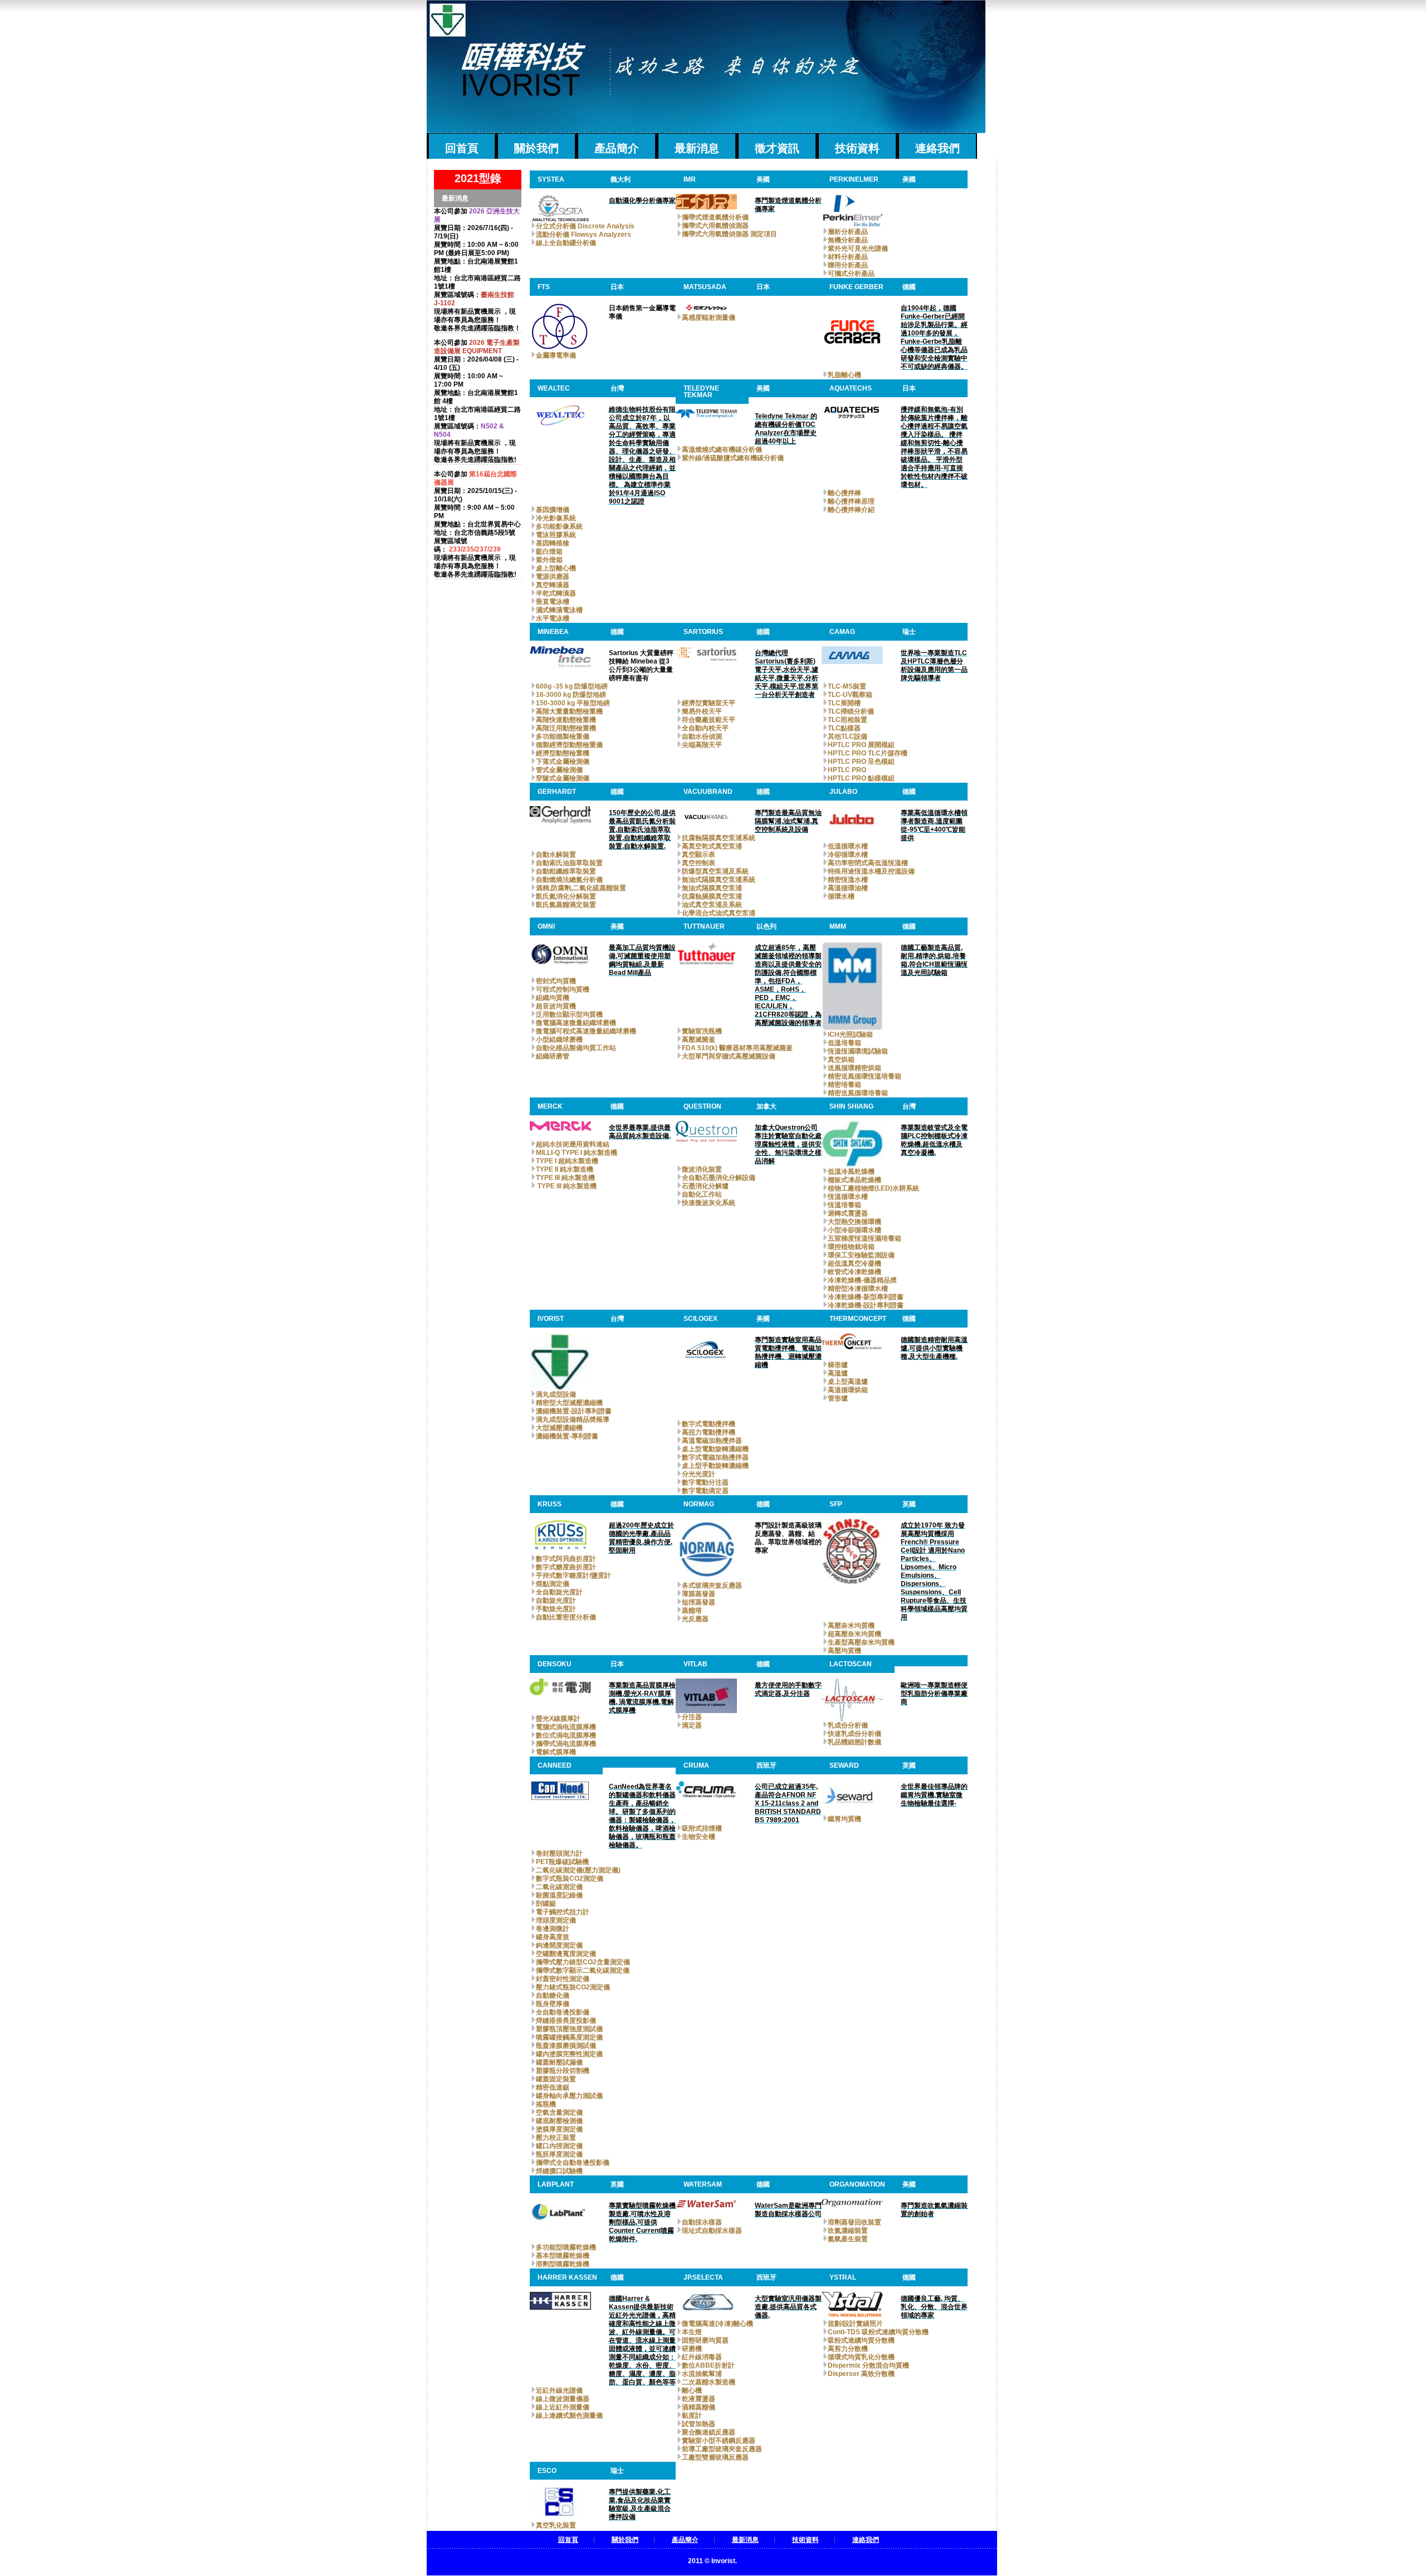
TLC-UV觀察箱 (850, 695)
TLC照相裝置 (848, 720)
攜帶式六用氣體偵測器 (715, 226)
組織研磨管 (553, 1056)
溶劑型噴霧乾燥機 (563, 2264)
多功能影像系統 (559, 526)
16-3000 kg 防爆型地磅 (571, 695)
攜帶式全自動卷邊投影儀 (573, 2163)
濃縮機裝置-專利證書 (567, 1436)
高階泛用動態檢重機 (566, 728)
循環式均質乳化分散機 (861, 2357)
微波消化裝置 (702, 1169)
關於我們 (536, 148)
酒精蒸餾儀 (699, 2407)
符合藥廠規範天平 (709, 720)
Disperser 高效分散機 (861, 2374)
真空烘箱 (841, 1060)
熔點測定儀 (553, 1584)
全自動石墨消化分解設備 (719, 1178)
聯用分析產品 (848, 265)
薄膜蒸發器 (699, 1594)
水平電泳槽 (553, 618)
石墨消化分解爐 (705, 1186)
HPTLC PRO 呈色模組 (861, 762)
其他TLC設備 (848, 736)
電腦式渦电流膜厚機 (566, 1727)
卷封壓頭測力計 (559, 1853)
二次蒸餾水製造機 (709, 2382)
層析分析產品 (848, 232)
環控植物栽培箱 (851, 1247)
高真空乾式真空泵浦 (712, 846)
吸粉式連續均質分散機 (861, 2340)
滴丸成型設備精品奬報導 (573, 1419)
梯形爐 (838, 1365)
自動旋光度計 (556, 1601)
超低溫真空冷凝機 (854, 1263)
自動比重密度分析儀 (566, 1617)
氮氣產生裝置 (848, 2239)
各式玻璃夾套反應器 (712, 1585)
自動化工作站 (702, 1194)
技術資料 (857, 148)
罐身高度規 (553, 1937)
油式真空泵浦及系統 (712, 905)
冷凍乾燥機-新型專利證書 (866, 1297)
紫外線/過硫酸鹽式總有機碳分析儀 (733, 458)
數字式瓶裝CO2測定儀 (570, 1879)
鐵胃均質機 (844, 1819)
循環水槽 (841, 896)
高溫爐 (838, 1373)
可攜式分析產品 (851, 274)
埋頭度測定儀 (556, 1920)
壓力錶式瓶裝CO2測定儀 (573, 1987)
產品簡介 (617, 148)
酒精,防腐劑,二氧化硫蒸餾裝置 (581, 888)
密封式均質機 (556, 981)
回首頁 (462, 148)
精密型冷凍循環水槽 (858, 1289)
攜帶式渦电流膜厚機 (566, 1744)
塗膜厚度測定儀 (559, 2129)
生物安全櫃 (699, 1837)
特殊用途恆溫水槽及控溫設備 (871, 871)
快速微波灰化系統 (709, 1203)
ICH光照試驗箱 (850, 1035)
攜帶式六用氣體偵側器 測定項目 (729, 234)
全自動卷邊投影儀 (563, 2012)
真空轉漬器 (553, 585)
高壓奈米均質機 (851, 1626)
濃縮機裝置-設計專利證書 (574, 1411)
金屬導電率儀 (556, 355)
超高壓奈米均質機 (854, 1634)
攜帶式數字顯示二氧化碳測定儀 (583, 1970)
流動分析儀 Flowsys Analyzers (583, 235)
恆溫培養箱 (844, 1205)
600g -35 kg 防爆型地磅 (572, 686)
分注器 (692, 1717)
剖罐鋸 (546, 1904)
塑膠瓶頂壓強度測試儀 (569, 2029)
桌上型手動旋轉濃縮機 (715, 1466)
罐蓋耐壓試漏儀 (559, 2062)
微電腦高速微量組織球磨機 (576, 1023)
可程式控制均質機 (563, 989)
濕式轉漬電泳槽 (559, 610)
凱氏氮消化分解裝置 (566, 896)
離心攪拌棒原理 (851, 501)
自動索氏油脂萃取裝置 (569, 863)
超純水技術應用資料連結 (573, 1144)
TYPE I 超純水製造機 (567, 1161)
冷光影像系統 (556, 518)
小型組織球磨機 (559, 1040)
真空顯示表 (699, 855)
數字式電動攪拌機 (709, 1424)
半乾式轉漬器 (556, 593)
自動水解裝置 (556, 855)
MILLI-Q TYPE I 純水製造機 (577, 1153)
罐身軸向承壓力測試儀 (569, 2096)
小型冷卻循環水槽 (854, 1230)
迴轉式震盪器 (848, 1213)
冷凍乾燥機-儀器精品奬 (862, 1280)
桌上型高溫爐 (848, 1382)
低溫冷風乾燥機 (851, 1172)
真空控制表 (699, 863)
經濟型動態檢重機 (563, 753)
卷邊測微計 (553, 1929)
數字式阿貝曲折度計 (566, 1559)
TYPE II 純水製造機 (565, 1169)
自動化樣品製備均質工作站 (576, 1048)
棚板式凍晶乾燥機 (854, 1180)
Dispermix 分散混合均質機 (868, 2365)
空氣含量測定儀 (559, 2112)
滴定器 (692, 1725)
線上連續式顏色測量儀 (569, 2416)
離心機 (692, 2390)
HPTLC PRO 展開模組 (861, 745)
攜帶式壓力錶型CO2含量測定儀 (583, 1962)
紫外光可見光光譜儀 (858, 248)
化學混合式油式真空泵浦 (719, 913)
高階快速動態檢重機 (566, 720)
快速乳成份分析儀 (854, 1734)
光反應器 (695, 1619)
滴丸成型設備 (556, 1394)
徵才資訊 (777, 148)
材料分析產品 (848, 257)
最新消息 (697, 148)
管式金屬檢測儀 (559, 770)
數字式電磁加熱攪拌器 (715, 1457)
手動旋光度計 (556, 1609)
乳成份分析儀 (848, 1725)
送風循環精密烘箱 (854, 1068)
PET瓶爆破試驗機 (562, 1862)
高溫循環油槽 (848, 888)
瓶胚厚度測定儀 (559, 2154)
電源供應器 (553, 577)
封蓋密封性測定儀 (563, 1979)
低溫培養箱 (844, 1043)
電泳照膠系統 (556, 535)
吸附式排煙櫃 (702, 1828)
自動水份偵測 (702, 736)
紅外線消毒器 (702, 2357)
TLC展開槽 (844, 703)
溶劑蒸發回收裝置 (854, 2222)
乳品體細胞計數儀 (854, 1742)
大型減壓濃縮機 (559, 1428)
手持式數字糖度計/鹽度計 (573, 1575)
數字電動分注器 (705, 1482)
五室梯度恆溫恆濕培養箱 (865, 1238)
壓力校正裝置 (556, 2138)
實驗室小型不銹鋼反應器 (719, 2441)
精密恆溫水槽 (848, 880)
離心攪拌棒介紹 (851, 510)
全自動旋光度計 (559, 1592)
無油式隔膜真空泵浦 (712, 888)
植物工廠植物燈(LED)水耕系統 (873, 1188)
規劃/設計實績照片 (855, 2324)
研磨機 (692, 2349)
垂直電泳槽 (553, 602)
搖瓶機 (546, 2104)
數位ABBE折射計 (708, 2365)
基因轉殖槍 (553, 543)
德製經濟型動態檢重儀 (569, 745)
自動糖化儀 (553, 1996)
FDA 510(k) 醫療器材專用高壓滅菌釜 (737, 1048)
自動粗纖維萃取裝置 (566, 871)
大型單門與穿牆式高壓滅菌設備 (729, 1056)
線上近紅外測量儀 (563, 2407)
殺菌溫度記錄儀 (559, 1895)
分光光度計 (699, 1474)
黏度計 (692, 2416)
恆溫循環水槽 (848, 1197)
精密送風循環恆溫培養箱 (865, 1076)
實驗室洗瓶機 (702, 1031)
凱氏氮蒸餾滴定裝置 (566, 905)
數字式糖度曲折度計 (566, 1567)
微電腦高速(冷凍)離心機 (717, 2324)
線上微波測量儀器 (563, 2399)
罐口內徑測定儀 (559, 2146)
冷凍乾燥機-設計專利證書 (866, 1305)
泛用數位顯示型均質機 (569, 1014)
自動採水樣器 (702, 2222)
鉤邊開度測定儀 (559, 1945)
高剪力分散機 (848, 2349)
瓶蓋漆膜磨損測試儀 (566, 2046)
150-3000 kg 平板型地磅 (573, 703)
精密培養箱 (844, 1085)
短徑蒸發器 (699, 1602)
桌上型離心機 (556, 568)
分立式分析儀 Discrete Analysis (585, 226)
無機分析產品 (848, 240)
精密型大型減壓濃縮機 (569, 1403)
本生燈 (692, 2332)
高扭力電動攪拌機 (709, 1432)
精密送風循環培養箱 (858, 1093)
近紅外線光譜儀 (559, 2390)
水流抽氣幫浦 (702, 2374)
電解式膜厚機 (556, 1752)
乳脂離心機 (844, 375)
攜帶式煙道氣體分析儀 (715, 217)
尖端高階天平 (702, 745)
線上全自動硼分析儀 (566, 243)
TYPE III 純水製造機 (565, 1178)
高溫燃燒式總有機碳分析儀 (722, 450)
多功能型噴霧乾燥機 (566, 2247)
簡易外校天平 (702, 711)
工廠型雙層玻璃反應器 (715, 2457)
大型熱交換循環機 (854, 1222)
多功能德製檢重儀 (563, 736)
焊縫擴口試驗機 (559, 2171)
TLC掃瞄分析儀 (851, 711)
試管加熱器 (699, 2424)
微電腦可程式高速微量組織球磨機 (586, 1031)
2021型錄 (478, 178)
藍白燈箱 (549, 552)
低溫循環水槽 (848, 846)
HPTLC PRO (847, 770)
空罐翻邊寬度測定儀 (566, 1954)
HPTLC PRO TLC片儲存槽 (868, 753)
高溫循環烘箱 (848, 1390)
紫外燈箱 (549, 560)
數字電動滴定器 (705, 1491)
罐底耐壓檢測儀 (559, 2121)
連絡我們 (937, 148)
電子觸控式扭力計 (563, 1912)
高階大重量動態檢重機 (569, 711)
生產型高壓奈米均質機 (861, 1642)
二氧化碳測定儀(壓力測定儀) (578, 1870)
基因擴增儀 (553, 510)
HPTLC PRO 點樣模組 (861, 778)
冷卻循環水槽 (848, 855)
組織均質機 (553, 998)
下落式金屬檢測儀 (563, 762)
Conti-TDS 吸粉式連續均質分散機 (878, 2332)
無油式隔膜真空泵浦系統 (719, 880)
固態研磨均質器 (705, 2340)
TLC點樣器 (844, 728)
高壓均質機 (844, 1651)
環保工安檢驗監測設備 (861, 1255)
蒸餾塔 (692, 1611)
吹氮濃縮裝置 (848, 2231)
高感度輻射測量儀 (709, 318)
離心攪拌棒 (844, 493)
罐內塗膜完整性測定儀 (569, 2054)
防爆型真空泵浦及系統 (715, 871)
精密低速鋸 (553, 2087)
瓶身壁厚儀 (553, 2004)
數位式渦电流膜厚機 (566, 1735)
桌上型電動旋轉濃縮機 (715, 1449)
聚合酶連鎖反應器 (709, 2432)
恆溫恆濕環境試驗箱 (858, 1051)
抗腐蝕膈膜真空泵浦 (712, 896)
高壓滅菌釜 (699, 1040)
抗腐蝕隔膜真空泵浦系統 (719, 838)
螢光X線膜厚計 (558, 1719)
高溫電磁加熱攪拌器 (712, 1441)
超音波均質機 (556, 1006)
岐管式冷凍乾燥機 (854, 1272)
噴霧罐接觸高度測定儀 (569, 2037)
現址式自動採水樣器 (712, 2231)
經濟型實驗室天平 (709, 703)
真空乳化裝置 (556, 2525)
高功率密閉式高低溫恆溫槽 (868, 863)
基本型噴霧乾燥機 (563, 2256)
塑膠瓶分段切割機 (563, 2071)
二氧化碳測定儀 (559, 1887)
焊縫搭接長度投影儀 (566, 2021)
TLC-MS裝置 (847, 686)
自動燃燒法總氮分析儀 (569, 880)
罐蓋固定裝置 (556, 2079)
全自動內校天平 (705, 728)
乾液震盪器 (699, 2399)
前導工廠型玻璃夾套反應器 (722, 2449)
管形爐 (838, 1398)
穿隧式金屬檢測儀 (563, 778)
